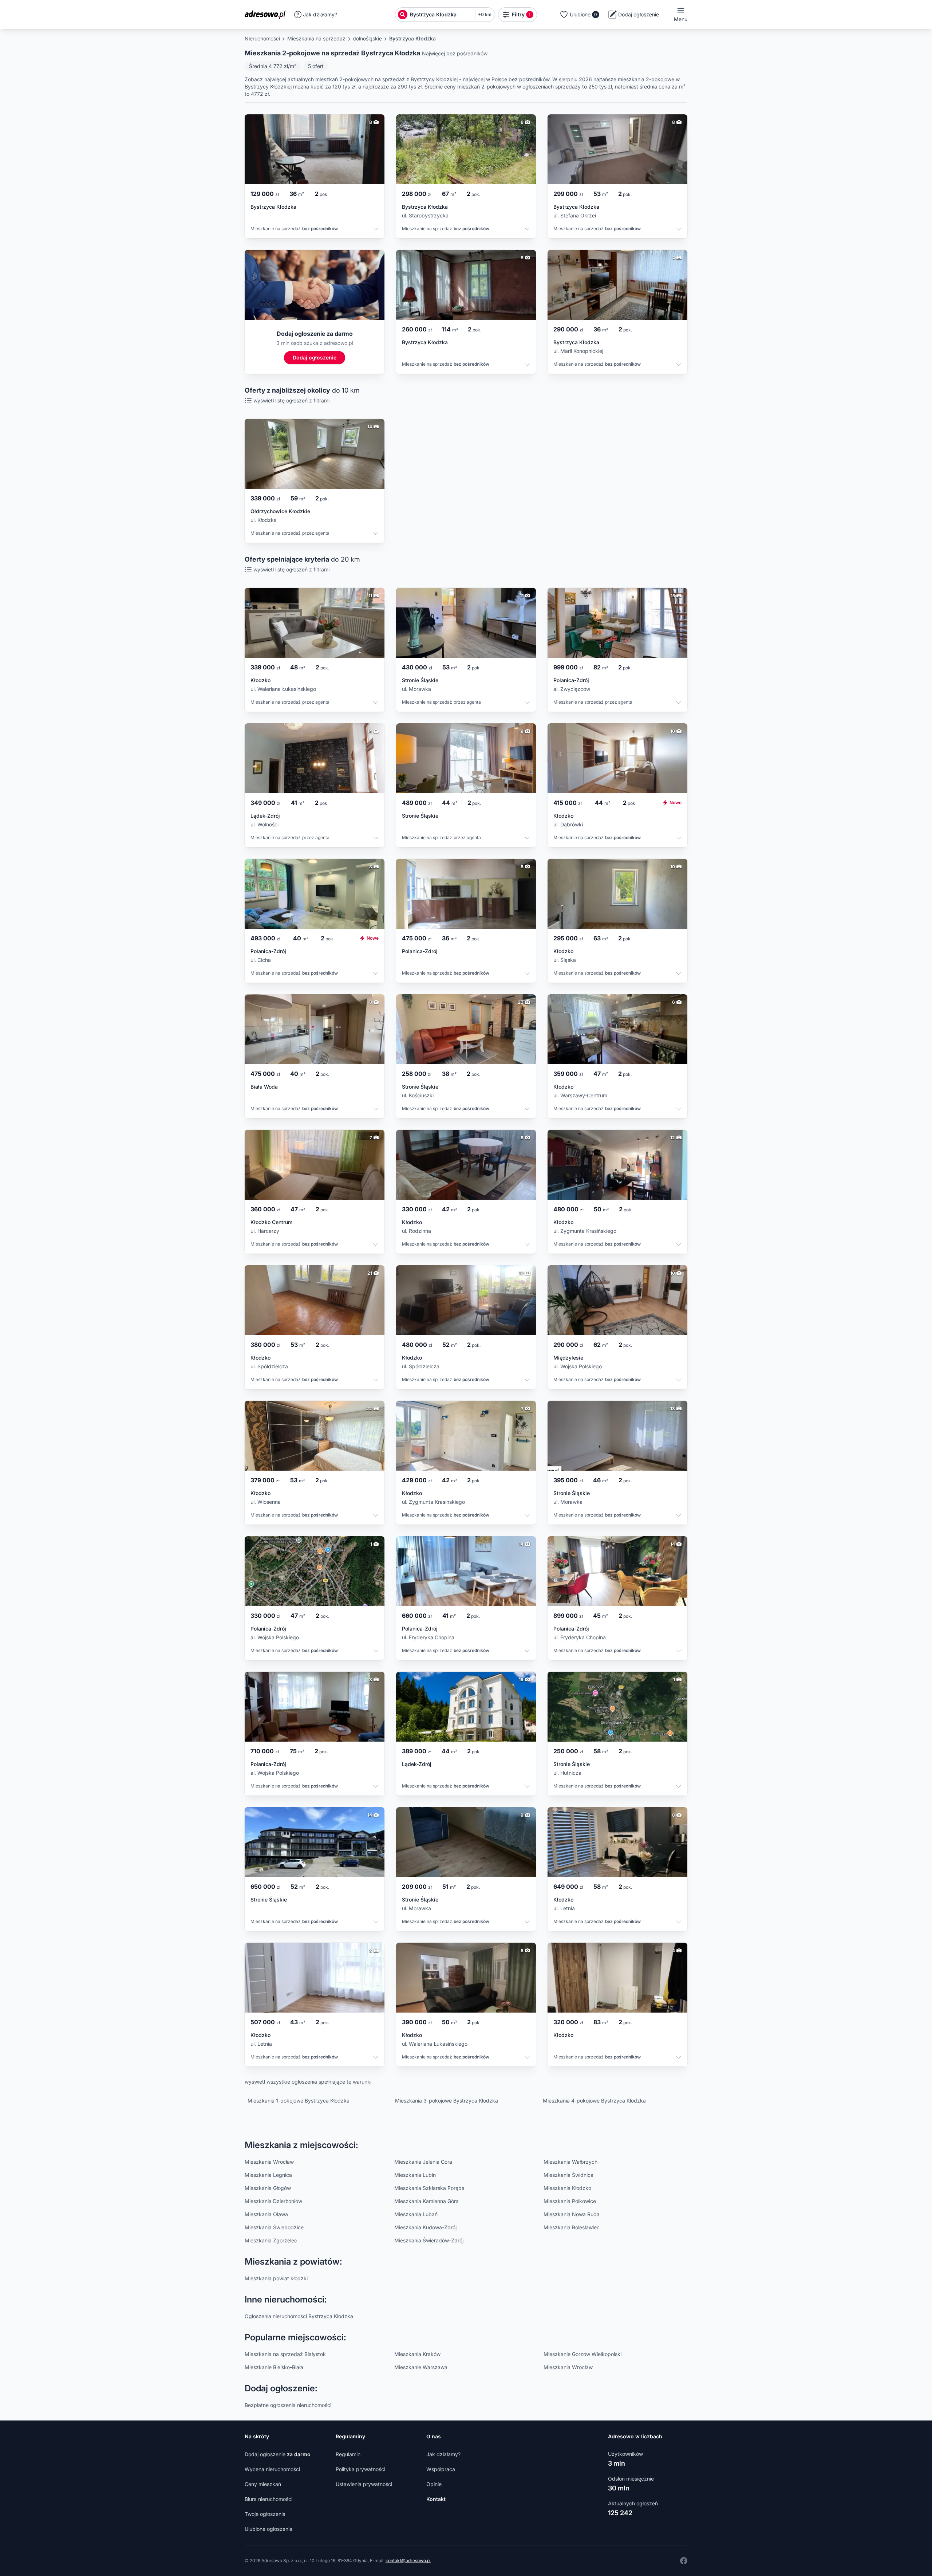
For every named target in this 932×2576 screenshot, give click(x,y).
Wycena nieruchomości (272, 2469)
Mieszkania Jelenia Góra (423, 2162)
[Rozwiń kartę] (376, 230)
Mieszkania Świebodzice (274, 2227)
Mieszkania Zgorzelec (271, 2240)
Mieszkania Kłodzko (567, 2188)
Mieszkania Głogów (268, 2188)
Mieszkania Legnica (268, 2175)
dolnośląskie (367, 38)
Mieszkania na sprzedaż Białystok (285, 2354)
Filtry (521, 14)
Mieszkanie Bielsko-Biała (274, 2367)
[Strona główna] (267, 15)
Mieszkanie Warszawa (421, 2367)
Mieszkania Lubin (415, 2175)
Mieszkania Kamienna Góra (426, 2201)
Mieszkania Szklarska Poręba (429, 2188)
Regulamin (348, 2454)
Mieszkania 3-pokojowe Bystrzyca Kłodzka (447, 2101)
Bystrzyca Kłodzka (412, 38)
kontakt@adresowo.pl (408, 2561)
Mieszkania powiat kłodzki (276, 2278)
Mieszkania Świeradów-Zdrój (429, 2240)
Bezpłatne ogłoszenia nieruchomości (288, 2405)
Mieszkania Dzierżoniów (273, 2201)
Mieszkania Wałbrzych (570, 2162)
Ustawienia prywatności (364, 2484)
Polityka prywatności (360, 2469)
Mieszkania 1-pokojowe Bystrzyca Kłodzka (299, 2101)
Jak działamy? (320, 14)
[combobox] (441, 15)
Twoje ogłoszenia (265, 2514)
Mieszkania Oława (266, 2214)
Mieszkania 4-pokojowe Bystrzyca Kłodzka (594, 2101)
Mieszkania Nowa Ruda (572, 2214)
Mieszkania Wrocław (269, 2162)
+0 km (485, 14)
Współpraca (441, 2469)
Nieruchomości (262, 38)
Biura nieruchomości (268, 2499)
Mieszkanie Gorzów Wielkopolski (582, 2354)
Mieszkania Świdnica (568, 2175)
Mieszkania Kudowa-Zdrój (425, 2227)
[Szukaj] (403, 15)
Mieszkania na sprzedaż (316, 38)
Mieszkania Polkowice (570, 2201)
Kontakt (436, 2499)
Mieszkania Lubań (416, 2214)
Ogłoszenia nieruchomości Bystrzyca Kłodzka (299, 2316)
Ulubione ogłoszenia (268, 2529)
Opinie (434, 2484)
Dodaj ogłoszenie (278, 2454)
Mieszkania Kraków (417, 2354)
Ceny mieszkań (263, 2484)
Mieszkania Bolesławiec (572, 2227)
